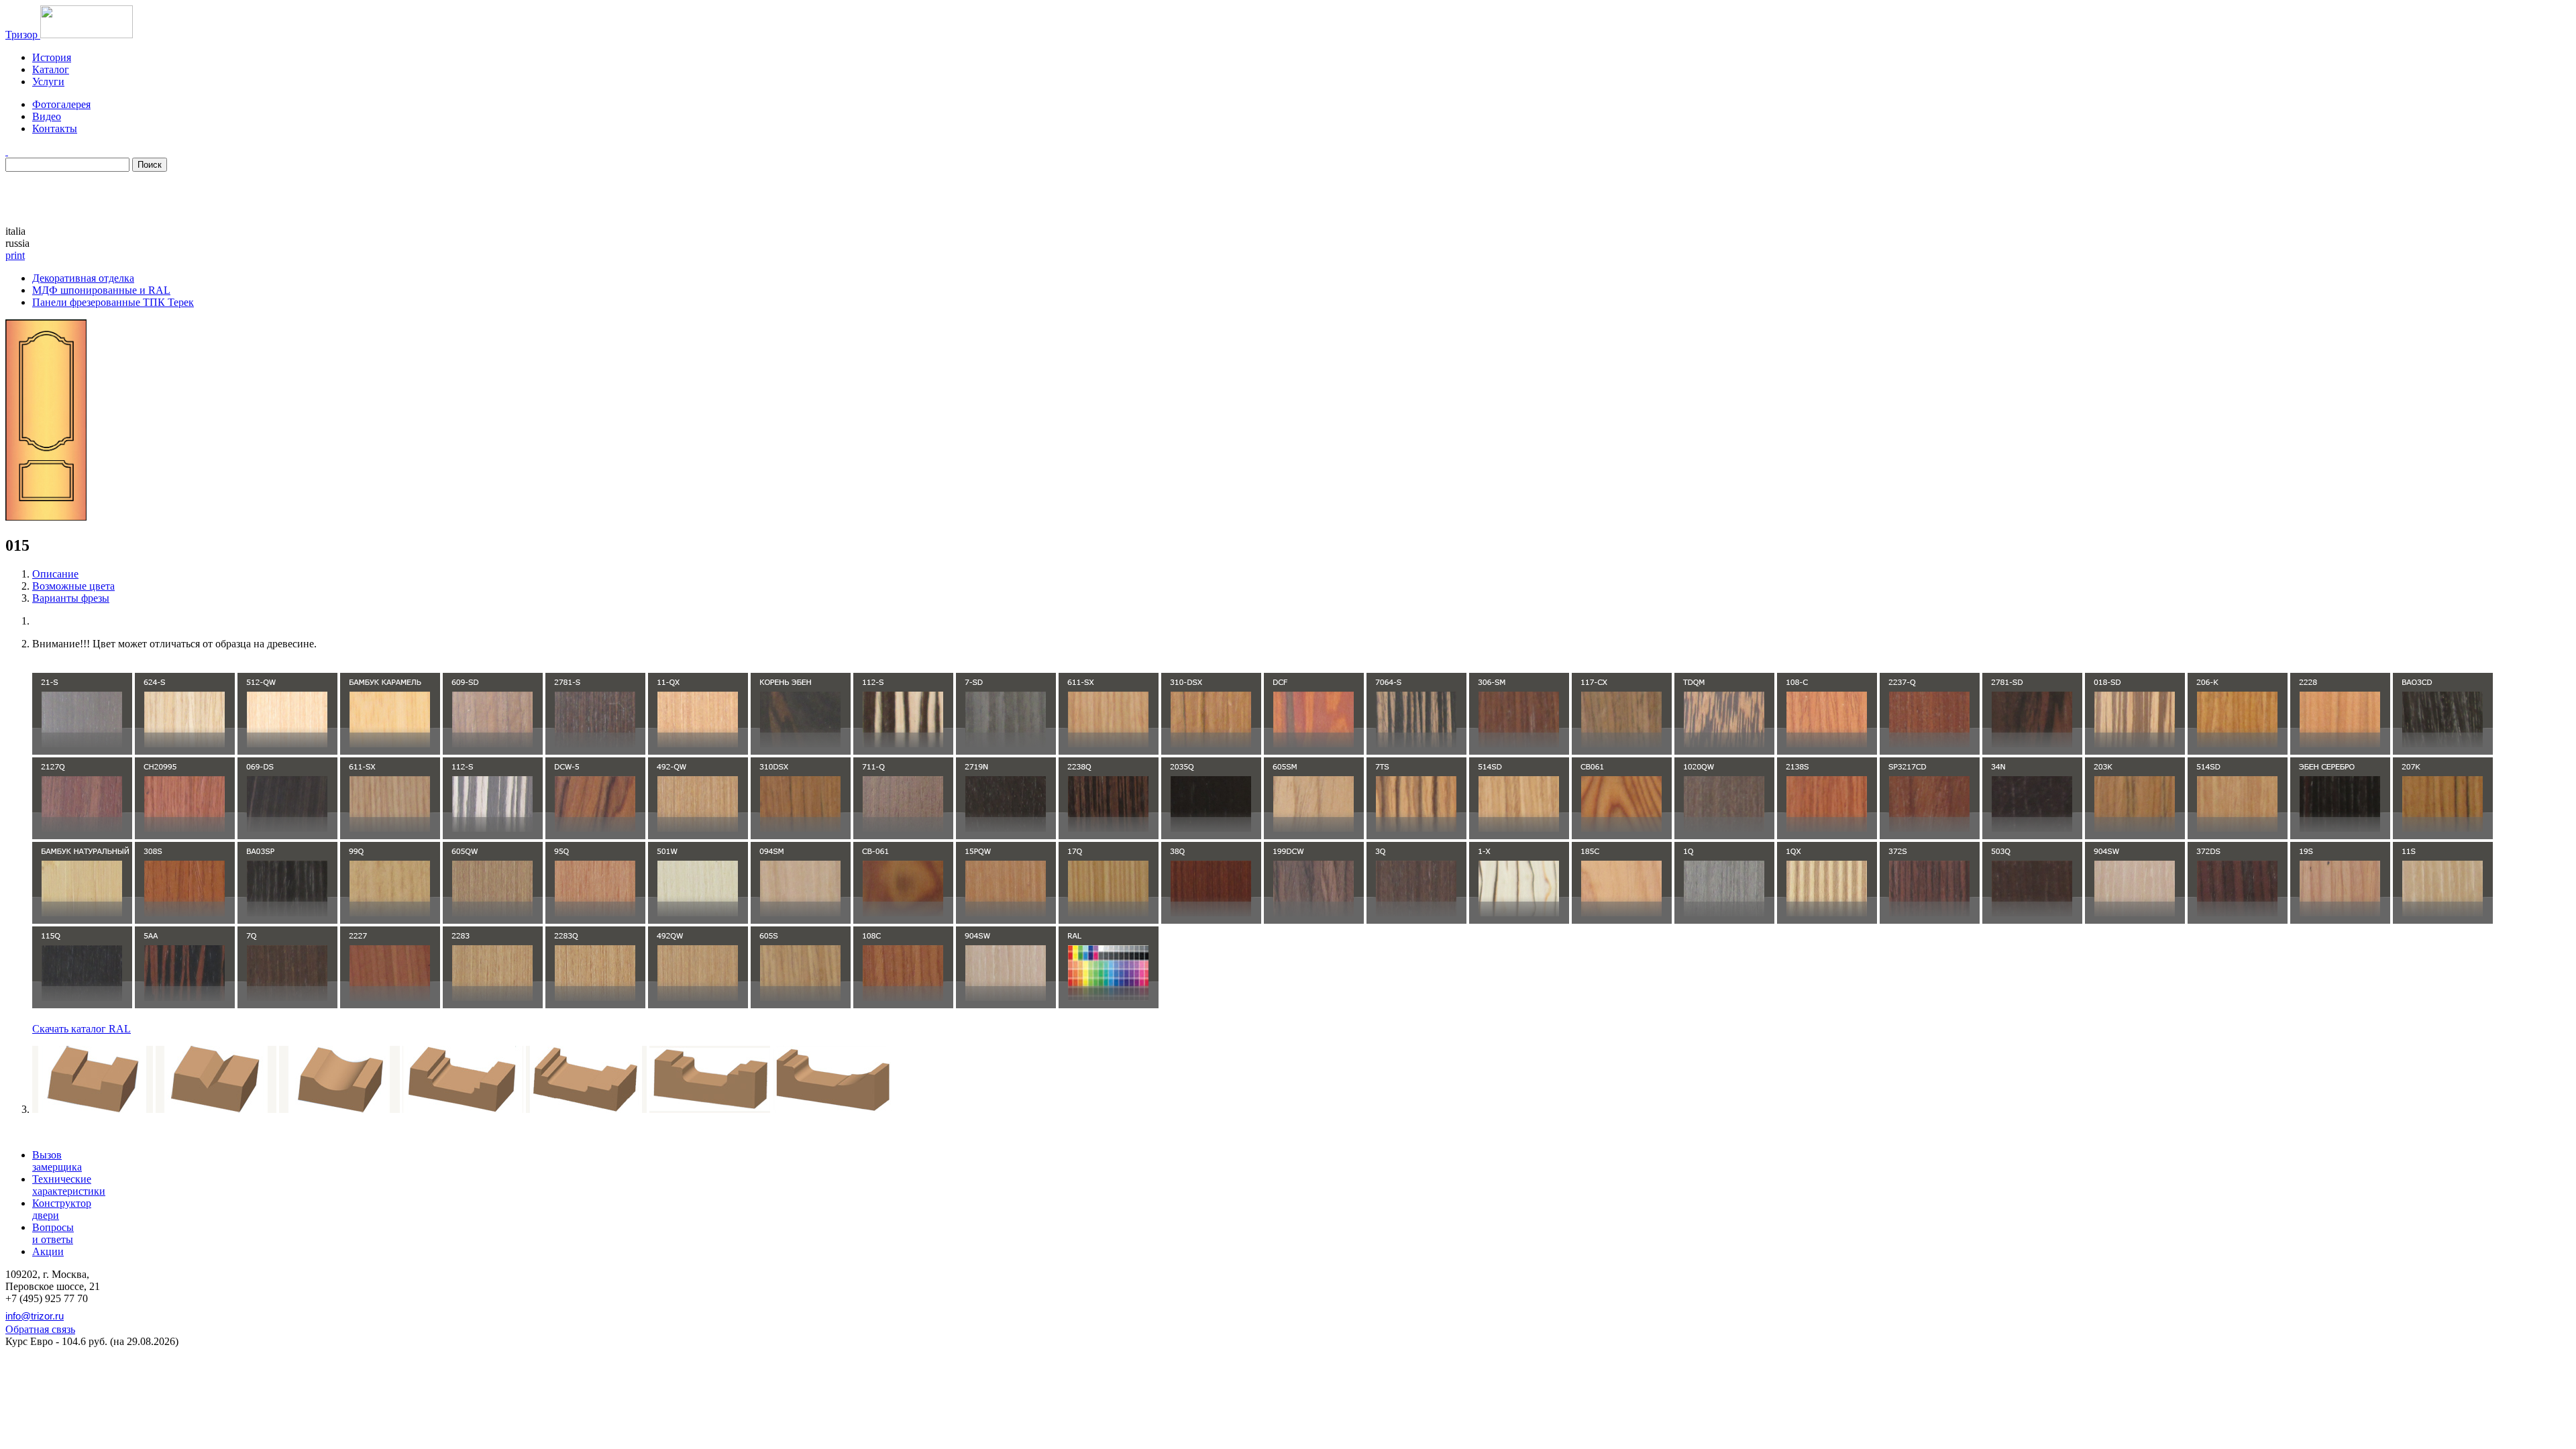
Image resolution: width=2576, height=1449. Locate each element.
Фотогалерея (61, 104)
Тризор (23, 35)
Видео (47, 116)
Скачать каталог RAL (82, 1029)
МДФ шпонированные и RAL (101, 290)
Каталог (51, 69)
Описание (55, 574)
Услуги (48, 82)
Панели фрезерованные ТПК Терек (113, 302)
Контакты (55, 128)
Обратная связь (40, 1329)
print (15, 255)
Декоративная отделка (83, 278)
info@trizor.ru (35, 1316)
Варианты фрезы (71, 598)
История (52, 57)
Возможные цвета (73, 586)
